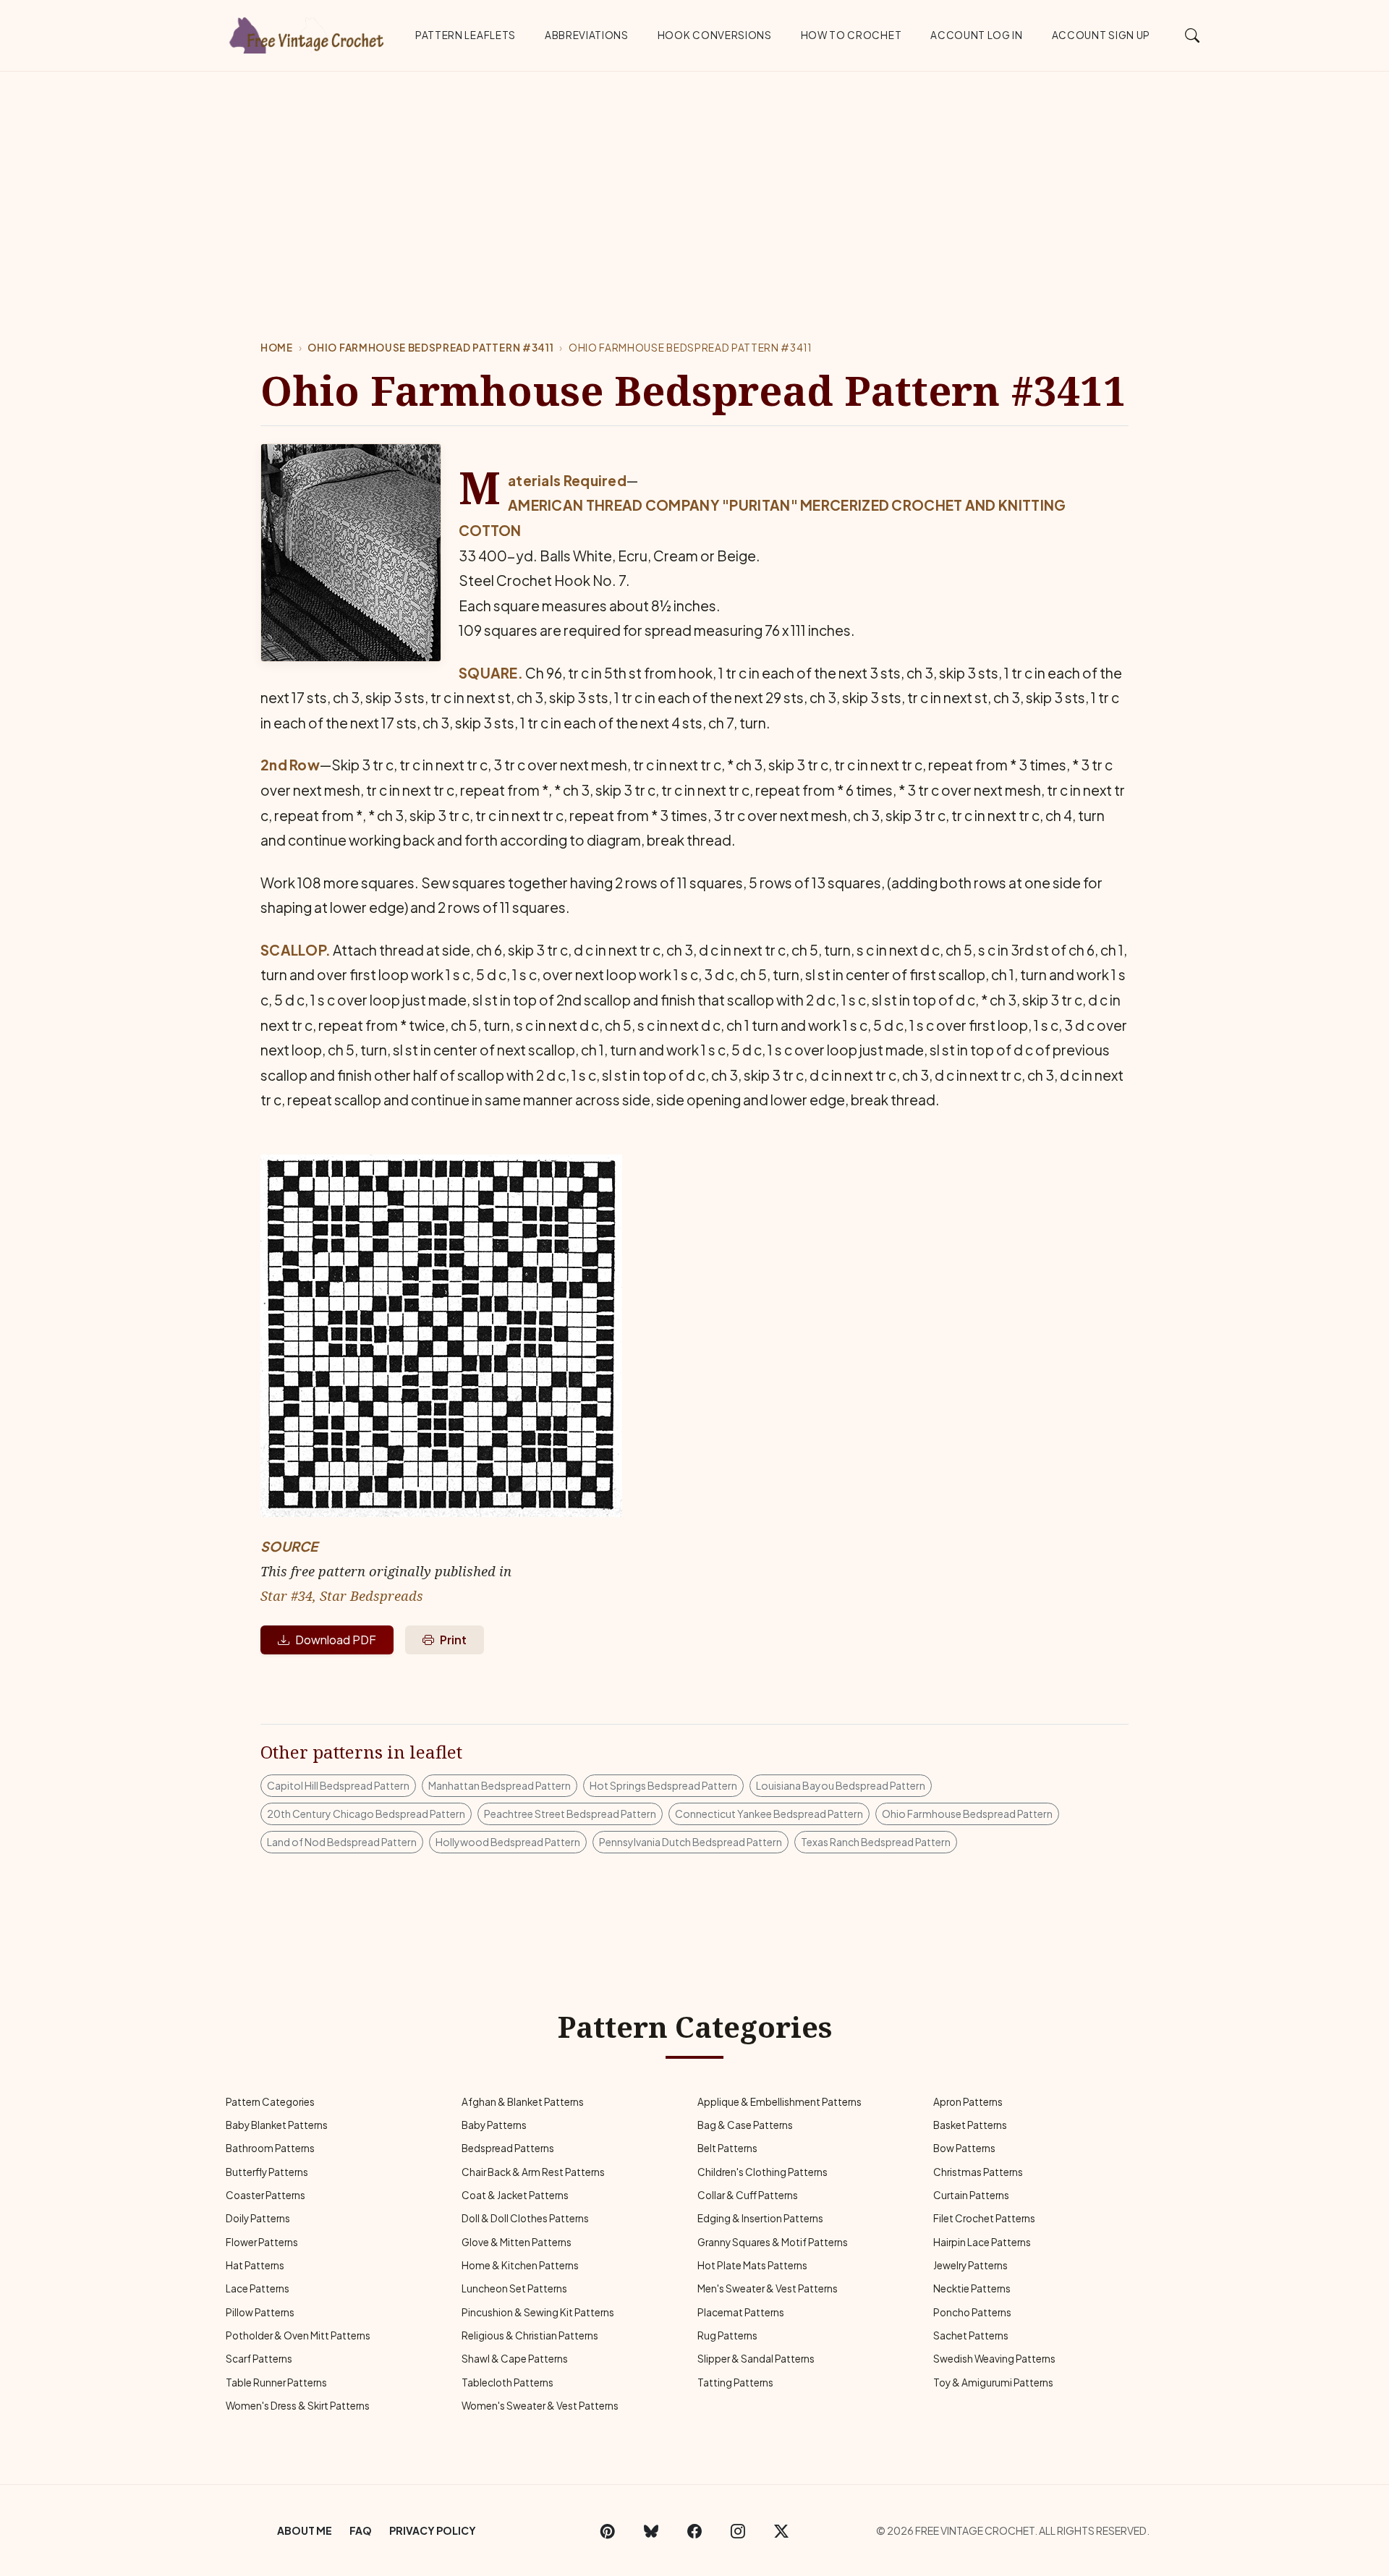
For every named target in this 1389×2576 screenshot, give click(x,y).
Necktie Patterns (972, 2288)
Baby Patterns (494, 2125)
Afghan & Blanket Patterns (523, 2102)
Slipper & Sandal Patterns (756, 2359)
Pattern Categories (270, 2102)
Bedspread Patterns (508, 2148)
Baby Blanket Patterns (277, 2125)
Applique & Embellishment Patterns (780, 2102)
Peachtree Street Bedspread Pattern (570, 1814)
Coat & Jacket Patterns (515, 2195)
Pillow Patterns (260, 2312)
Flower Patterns (262, 2242)
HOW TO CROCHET (851, 35)
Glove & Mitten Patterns (517, 2242)
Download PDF (336, 1640)
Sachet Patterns (971, 2335)
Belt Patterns (727, 2148)
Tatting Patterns (735, 2382)
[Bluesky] (651, 2530)
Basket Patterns (970, 2125)
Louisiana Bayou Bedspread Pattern (841, 1785)
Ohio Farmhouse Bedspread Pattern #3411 (430, 348)
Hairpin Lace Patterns (982, 2242)
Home (277, 348)
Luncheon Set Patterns (514, 2288)
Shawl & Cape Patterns (515, 2359)
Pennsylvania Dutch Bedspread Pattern (691, 1842)
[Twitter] (781, 2530)
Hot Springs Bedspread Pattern (663, 1785)
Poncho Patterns (972, 2312)
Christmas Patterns (978, 2172)
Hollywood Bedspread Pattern (508, 1842)
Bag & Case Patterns (745, 2125)
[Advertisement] (694, 180)
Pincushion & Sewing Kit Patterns (538, 2312)
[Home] (307, 33)
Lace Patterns (258, 2288)
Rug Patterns (727, 2335)
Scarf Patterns (259, 2359)
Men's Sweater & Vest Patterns (768, 2288)
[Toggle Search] (1193, 35)
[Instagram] (738, 2530)
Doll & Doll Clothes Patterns (525, 2218)
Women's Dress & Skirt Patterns (298, 2406)
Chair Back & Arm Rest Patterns (533, 2172)
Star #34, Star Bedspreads (342, 1595)
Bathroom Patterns (270, 2148)
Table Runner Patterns (276, 2382)
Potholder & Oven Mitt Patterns (298, 2335)
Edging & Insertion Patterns (760, 2218)
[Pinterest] (608, 2530)
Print (453, 1640)
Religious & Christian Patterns (530, 2335)
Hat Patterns (255, 2265)
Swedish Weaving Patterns (994, 2359)
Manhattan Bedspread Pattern (500, 1785)
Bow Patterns (964, 2148)
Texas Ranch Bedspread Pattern (876, 1842)
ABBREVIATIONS (587, 35)
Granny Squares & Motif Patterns (773, 2242)
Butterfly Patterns (267, 2172)
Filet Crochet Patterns (984, 2218)
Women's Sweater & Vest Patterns (540, 2406)
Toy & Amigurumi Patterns (993, 2382)
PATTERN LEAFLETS (466, 35)
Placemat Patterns (741, 2312)
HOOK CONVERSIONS (715, 35)
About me (305, 2530)
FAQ (361, 2530)
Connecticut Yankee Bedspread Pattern (769, 1814)
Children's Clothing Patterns (763, 2172)
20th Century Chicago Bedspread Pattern (366, 1814)
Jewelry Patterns (970, 2265)
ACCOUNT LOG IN (977, 35)
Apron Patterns (968, 2102)
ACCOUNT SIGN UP (1101, 35)
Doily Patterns (258, 2218)
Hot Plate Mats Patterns (752, 2265)
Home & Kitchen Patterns (520, 2265)
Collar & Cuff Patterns (748, 2195)
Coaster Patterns (266, 2195)
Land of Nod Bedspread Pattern (342, 1842)
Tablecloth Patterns (507, 2382)
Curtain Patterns (971, 2195)
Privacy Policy (433, 2530)
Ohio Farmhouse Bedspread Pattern (967, 1814)
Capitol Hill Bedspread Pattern (338, 1785)
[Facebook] (694, 2530)
